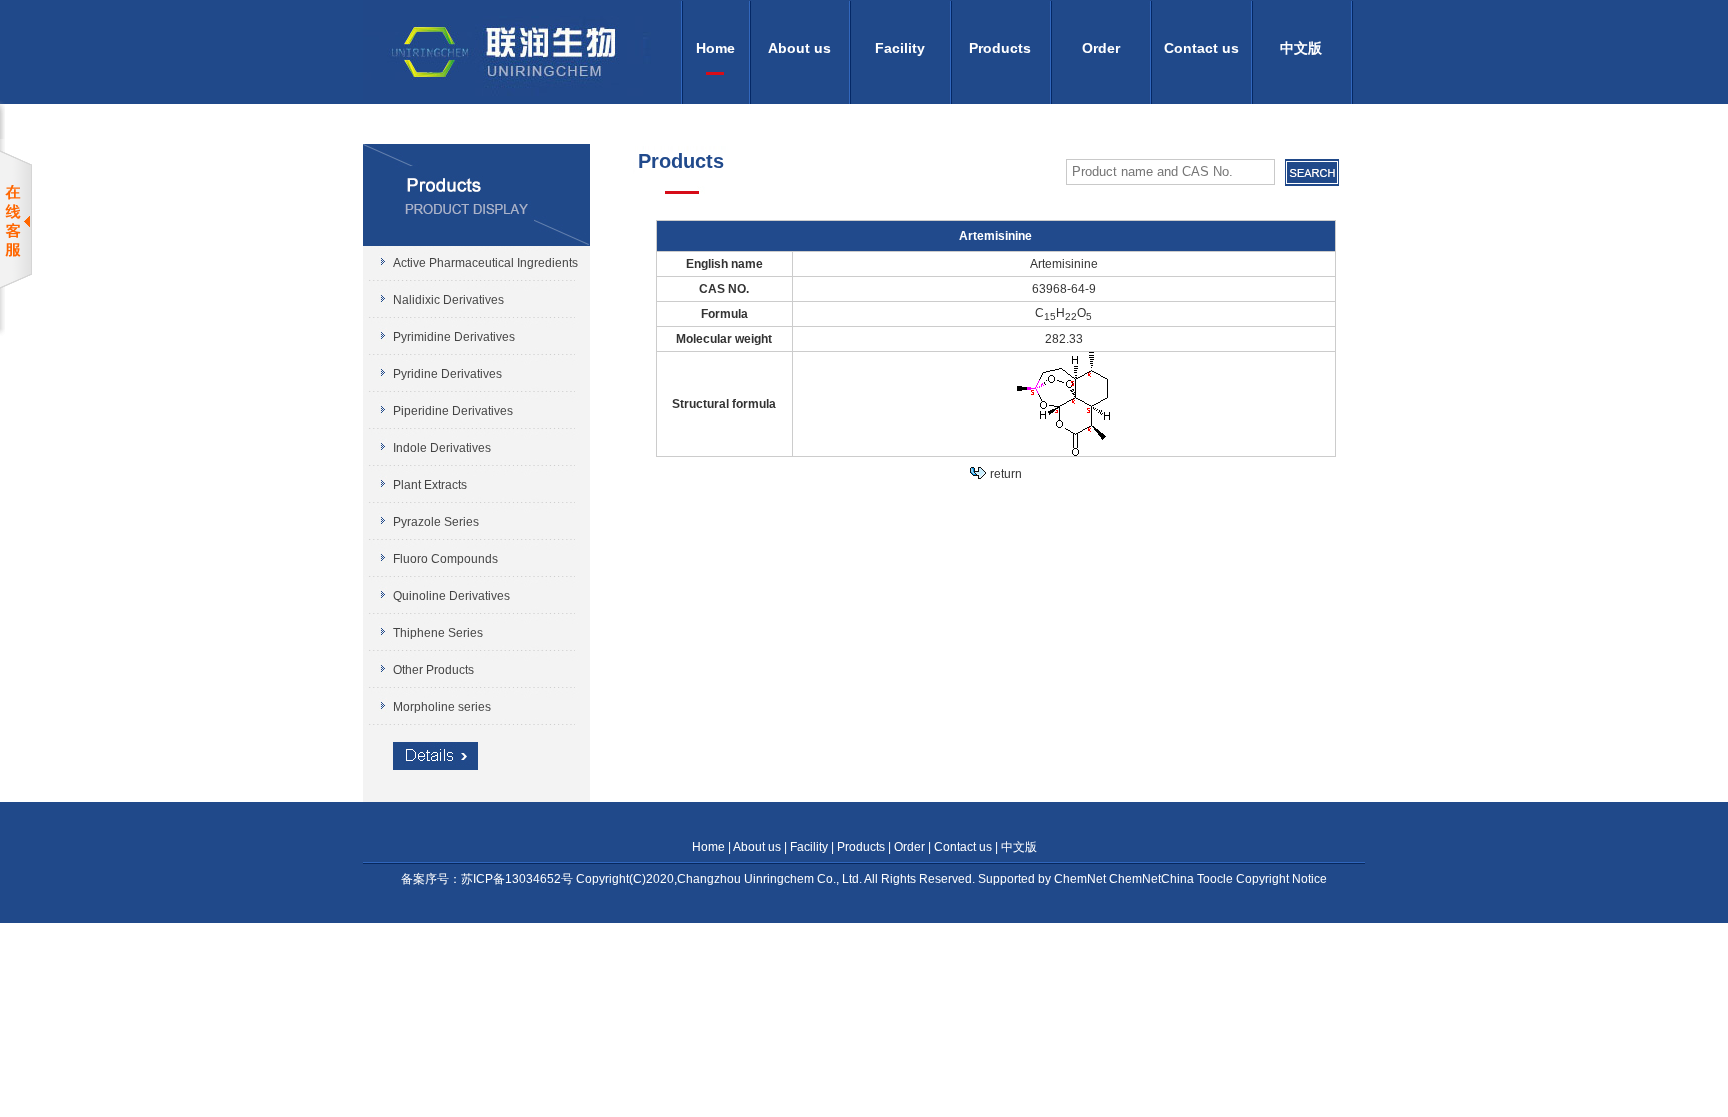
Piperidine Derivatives (453, 411)
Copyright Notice (1281, 879)
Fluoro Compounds (445, 559)
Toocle (1216, 879)
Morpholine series (442, 707)
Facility (900, 48)
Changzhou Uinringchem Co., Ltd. (769, 879)
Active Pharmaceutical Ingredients (485, 263)
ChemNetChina (1153, 879)
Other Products (433, 670)
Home (715, 48)
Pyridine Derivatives (447, 374)
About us (799, 48)
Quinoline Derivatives (451, 596)
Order (1101, 48)
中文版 (1301, 48)
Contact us (1201, 48)
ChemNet (1081, 879)
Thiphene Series (438, 633)
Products (1000, 48)
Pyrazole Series (436, 522)
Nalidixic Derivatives (448, 300)
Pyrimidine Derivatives (454, 337)
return (1006, 474)
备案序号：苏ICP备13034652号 (488, 879)
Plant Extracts (430, 485)
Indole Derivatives (442, 448)
